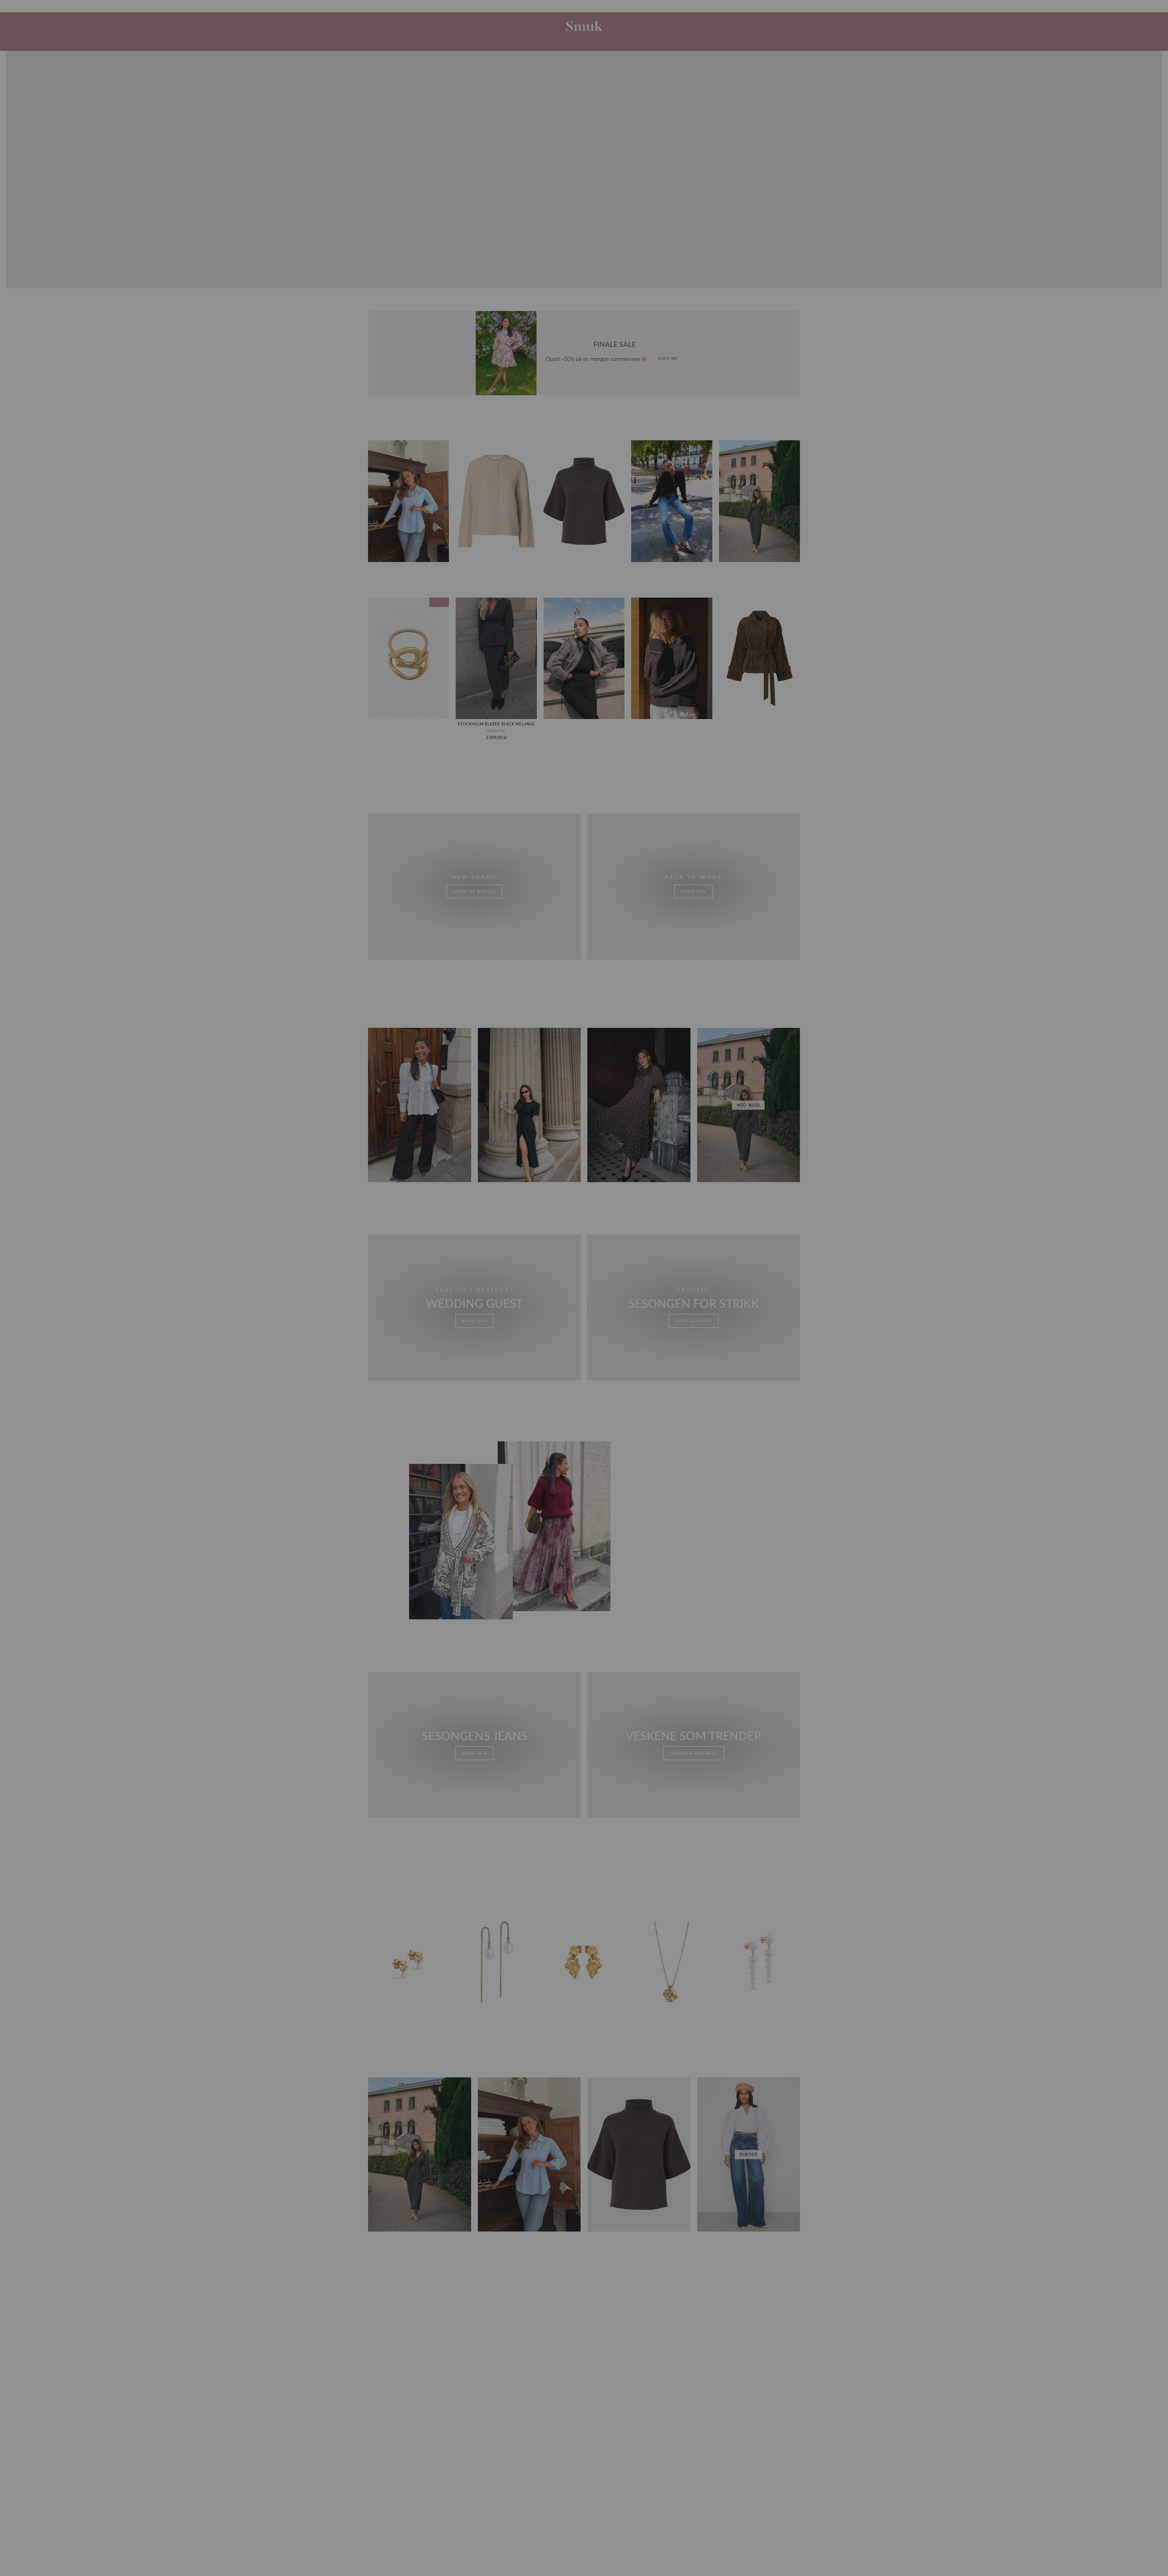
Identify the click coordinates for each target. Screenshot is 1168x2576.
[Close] (659, 1197)
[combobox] (608, 1322)
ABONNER (625, 1372)
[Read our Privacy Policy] (653, 1356)
